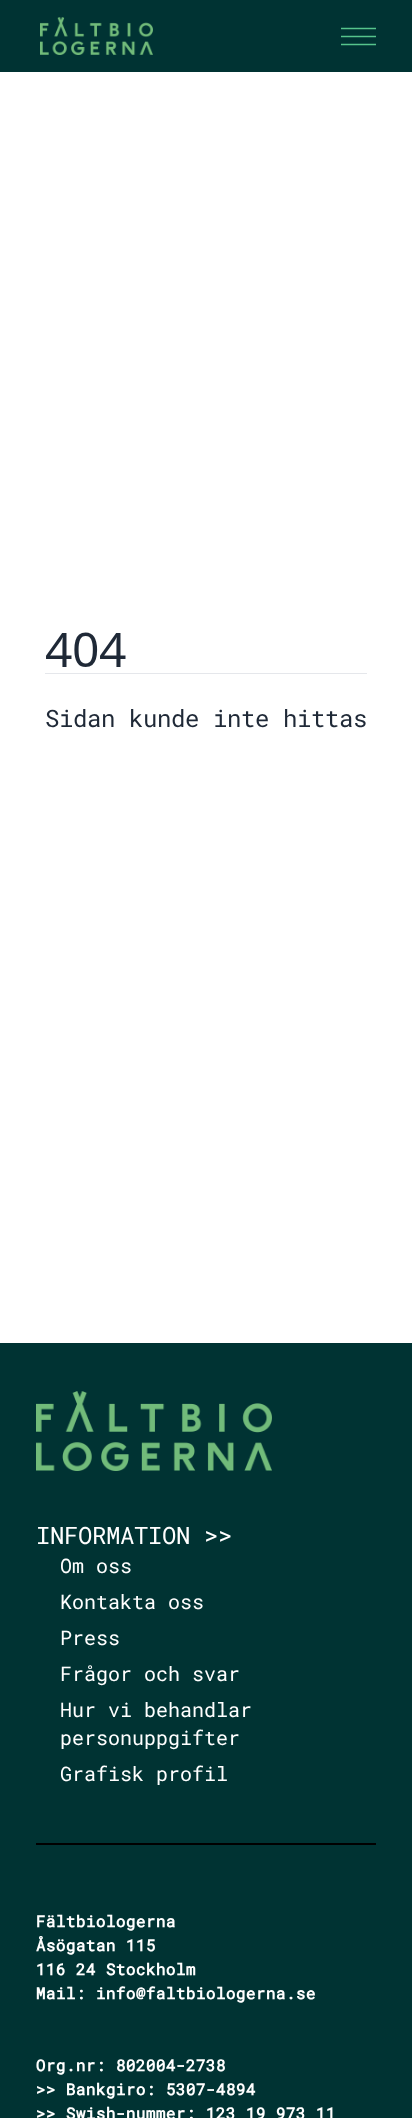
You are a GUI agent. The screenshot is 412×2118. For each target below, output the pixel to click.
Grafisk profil (144, 1773)
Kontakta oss (132, 1601)
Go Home (96, 777)
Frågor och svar (150, 1673)
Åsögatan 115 (96, 1944)
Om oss (96, 1565)
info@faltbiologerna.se (206, 1992)
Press (90, 1637)
